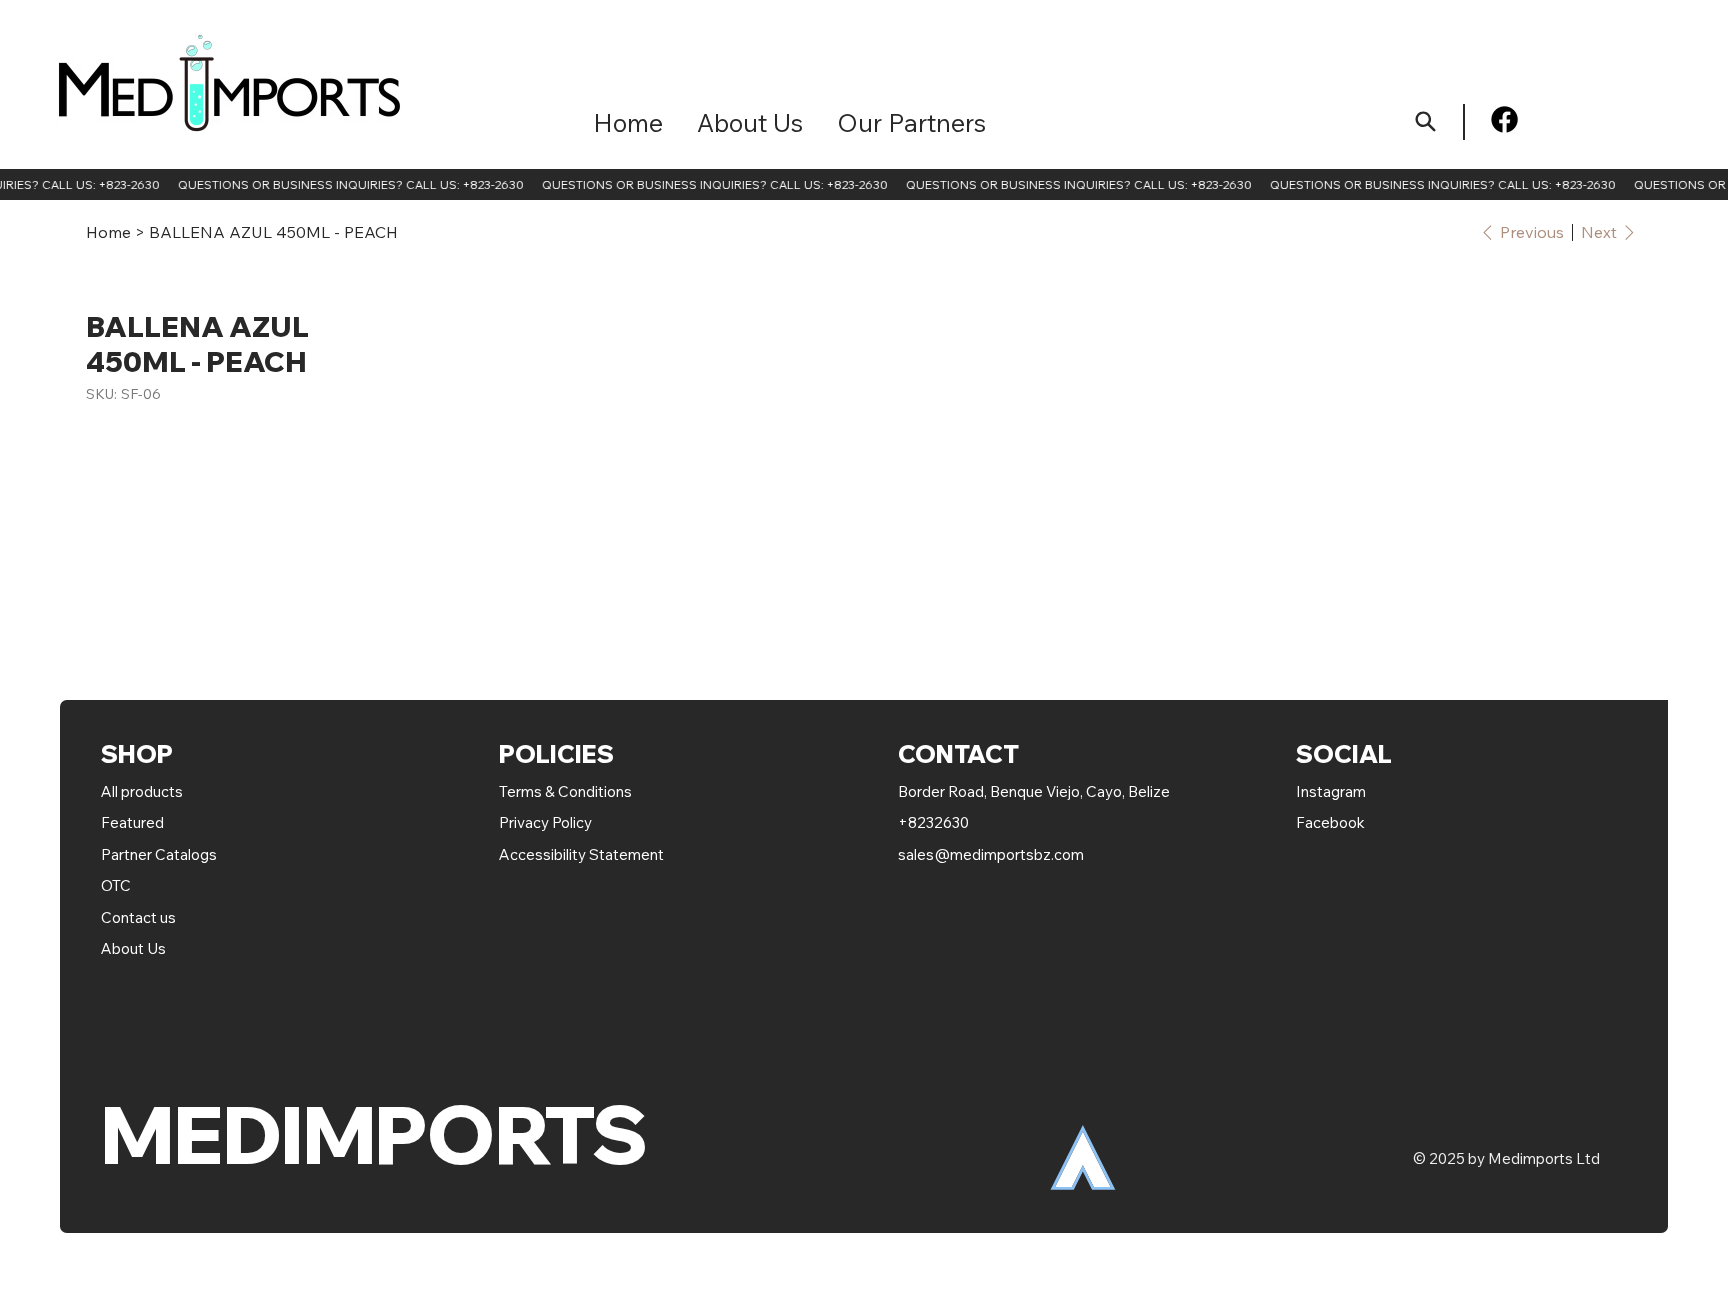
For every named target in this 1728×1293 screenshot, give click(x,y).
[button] (911, 122)
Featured (134, 822)
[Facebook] (1504, 119)
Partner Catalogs (159, 854)
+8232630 (933, 822)
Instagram (1331, 791)
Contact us (138, 917)
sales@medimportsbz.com (991, 854)
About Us (133, 948)
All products (142, 791)
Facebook (1330, 822)
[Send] (1426, 121)
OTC (116, 885)
